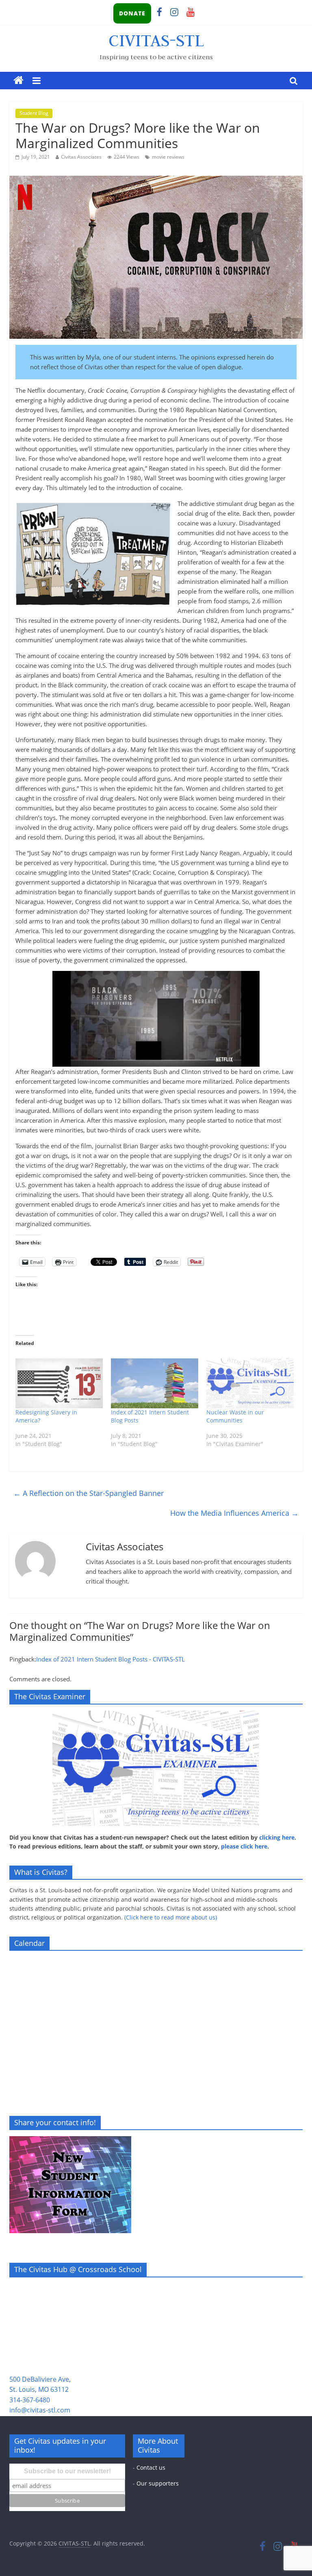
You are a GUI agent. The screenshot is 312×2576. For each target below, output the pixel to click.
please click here (244, 1846)
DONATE (132, 13)
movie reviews (168, 157)
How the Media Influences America (234, 1513)
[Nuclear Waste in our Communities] (250, 1383)
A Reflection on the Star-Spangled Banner (89, 1493)
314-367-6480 (30, 2400)
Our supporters (158, 2483)
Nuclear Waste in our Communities (235, 1416)
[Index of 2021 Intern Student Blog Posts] (155, 1383)
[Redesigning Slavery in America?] (59, 1383)
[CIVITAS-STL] (18, 81)
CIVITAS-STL (156, 40)
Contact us (151, 2467)
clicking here (277, 1837)
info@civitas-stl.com (40, 2410)
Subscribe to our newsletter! (67, 2471)
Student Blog (34, 113)
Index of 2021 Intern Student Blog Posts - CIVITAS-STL (110, 1659)
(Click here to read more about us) (171, 1917)
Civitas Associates (81, 157)
